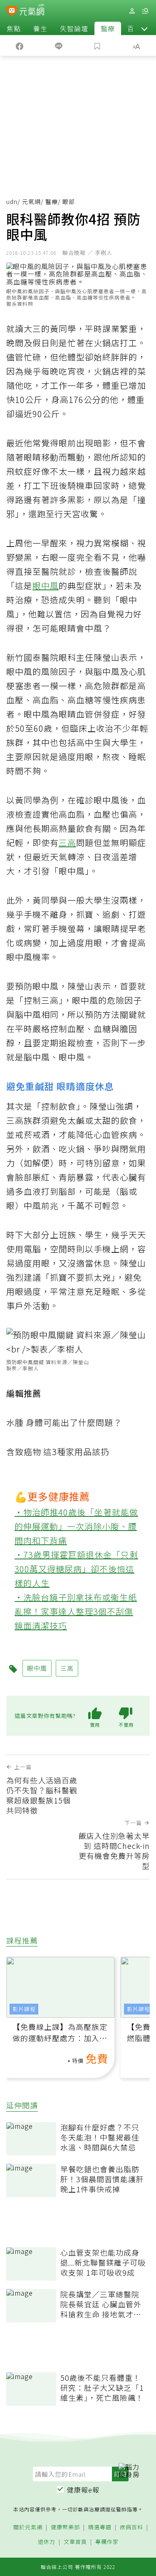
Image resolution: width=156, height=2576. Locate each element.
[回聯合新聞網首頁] (12, 12)
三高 (67, 842)
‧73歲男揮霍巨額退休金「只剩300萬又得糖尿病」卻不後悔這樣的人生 (76, 1569)
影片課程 (24, 2009)
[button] (144, 28)
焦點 (14, 28)
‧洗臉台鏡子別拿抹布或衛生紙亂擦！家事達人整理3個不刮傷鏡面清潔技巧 (76, 1611)
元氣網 (31, 201)
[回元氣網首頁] (32, 11)
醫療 (108, 28)
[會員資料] (132, 11)
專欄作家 (107, 2542)
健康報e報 (83, 2490)
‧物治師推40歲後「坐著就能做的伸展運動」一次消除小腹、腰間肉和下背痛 (76, 1526)
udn (12, 201)
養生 (40, 28)
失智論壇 (74, 28)
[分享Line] (59, 45)
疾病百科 (131, 2527)
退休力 (47, 2542)
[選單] (145, 11)
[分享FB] (20, 45)
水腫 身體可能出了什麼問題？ (64, 1422)
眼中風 (46, 585)
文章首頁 (75, 2542)
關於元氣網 (28, 2527)
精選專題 (100, 2527)
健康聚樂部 (65, 2527)
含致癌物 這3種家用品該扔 (58, 1452)
